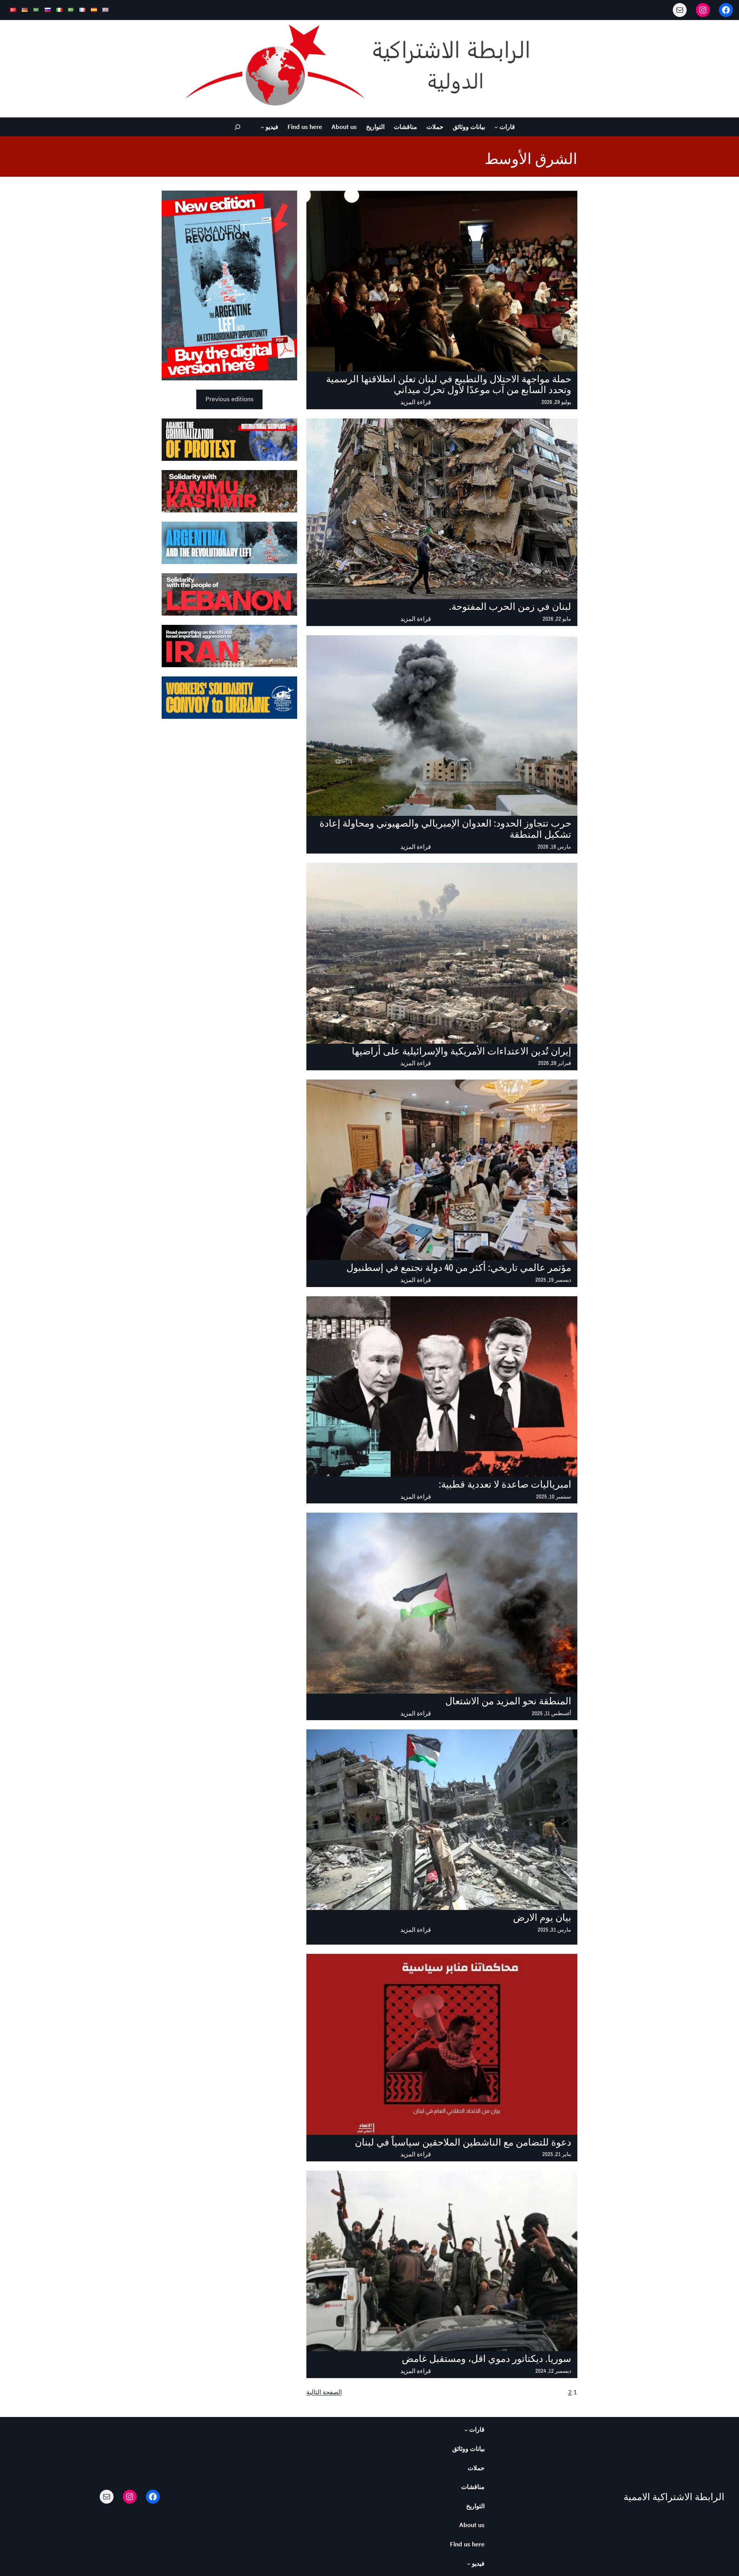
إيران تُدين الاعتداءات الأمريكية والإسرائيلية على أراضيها (461, 1051)
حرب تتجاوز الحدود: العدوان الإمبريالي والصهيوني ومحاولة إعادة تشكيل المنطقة (445, 829)
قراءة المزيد (416, 403)
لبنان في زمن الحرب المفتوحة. (510, 607)
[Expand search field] (238, 127)
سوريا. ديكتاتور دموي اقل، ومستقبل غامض (487, 2359)
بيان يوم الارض (542, 1917)
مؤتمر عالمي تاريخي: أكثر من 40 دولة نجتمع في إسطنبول (459, 1268)
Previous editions (230, 399)
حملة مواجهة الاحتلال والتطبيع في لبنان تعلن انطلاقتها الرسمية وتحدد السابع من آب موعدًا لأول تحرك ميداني (449, 385)
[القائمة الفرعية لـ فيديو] (262, 127)
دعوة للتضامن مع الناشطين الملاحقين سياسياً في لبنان (463, 2142)
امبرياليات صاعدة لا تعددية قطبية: (505, 1484)
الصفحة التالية (324, 2392)
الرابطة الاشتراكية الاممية (674, 2497)
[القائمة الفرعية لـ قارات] (496, 127)
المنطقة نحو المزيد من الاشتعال (508, 1701)
